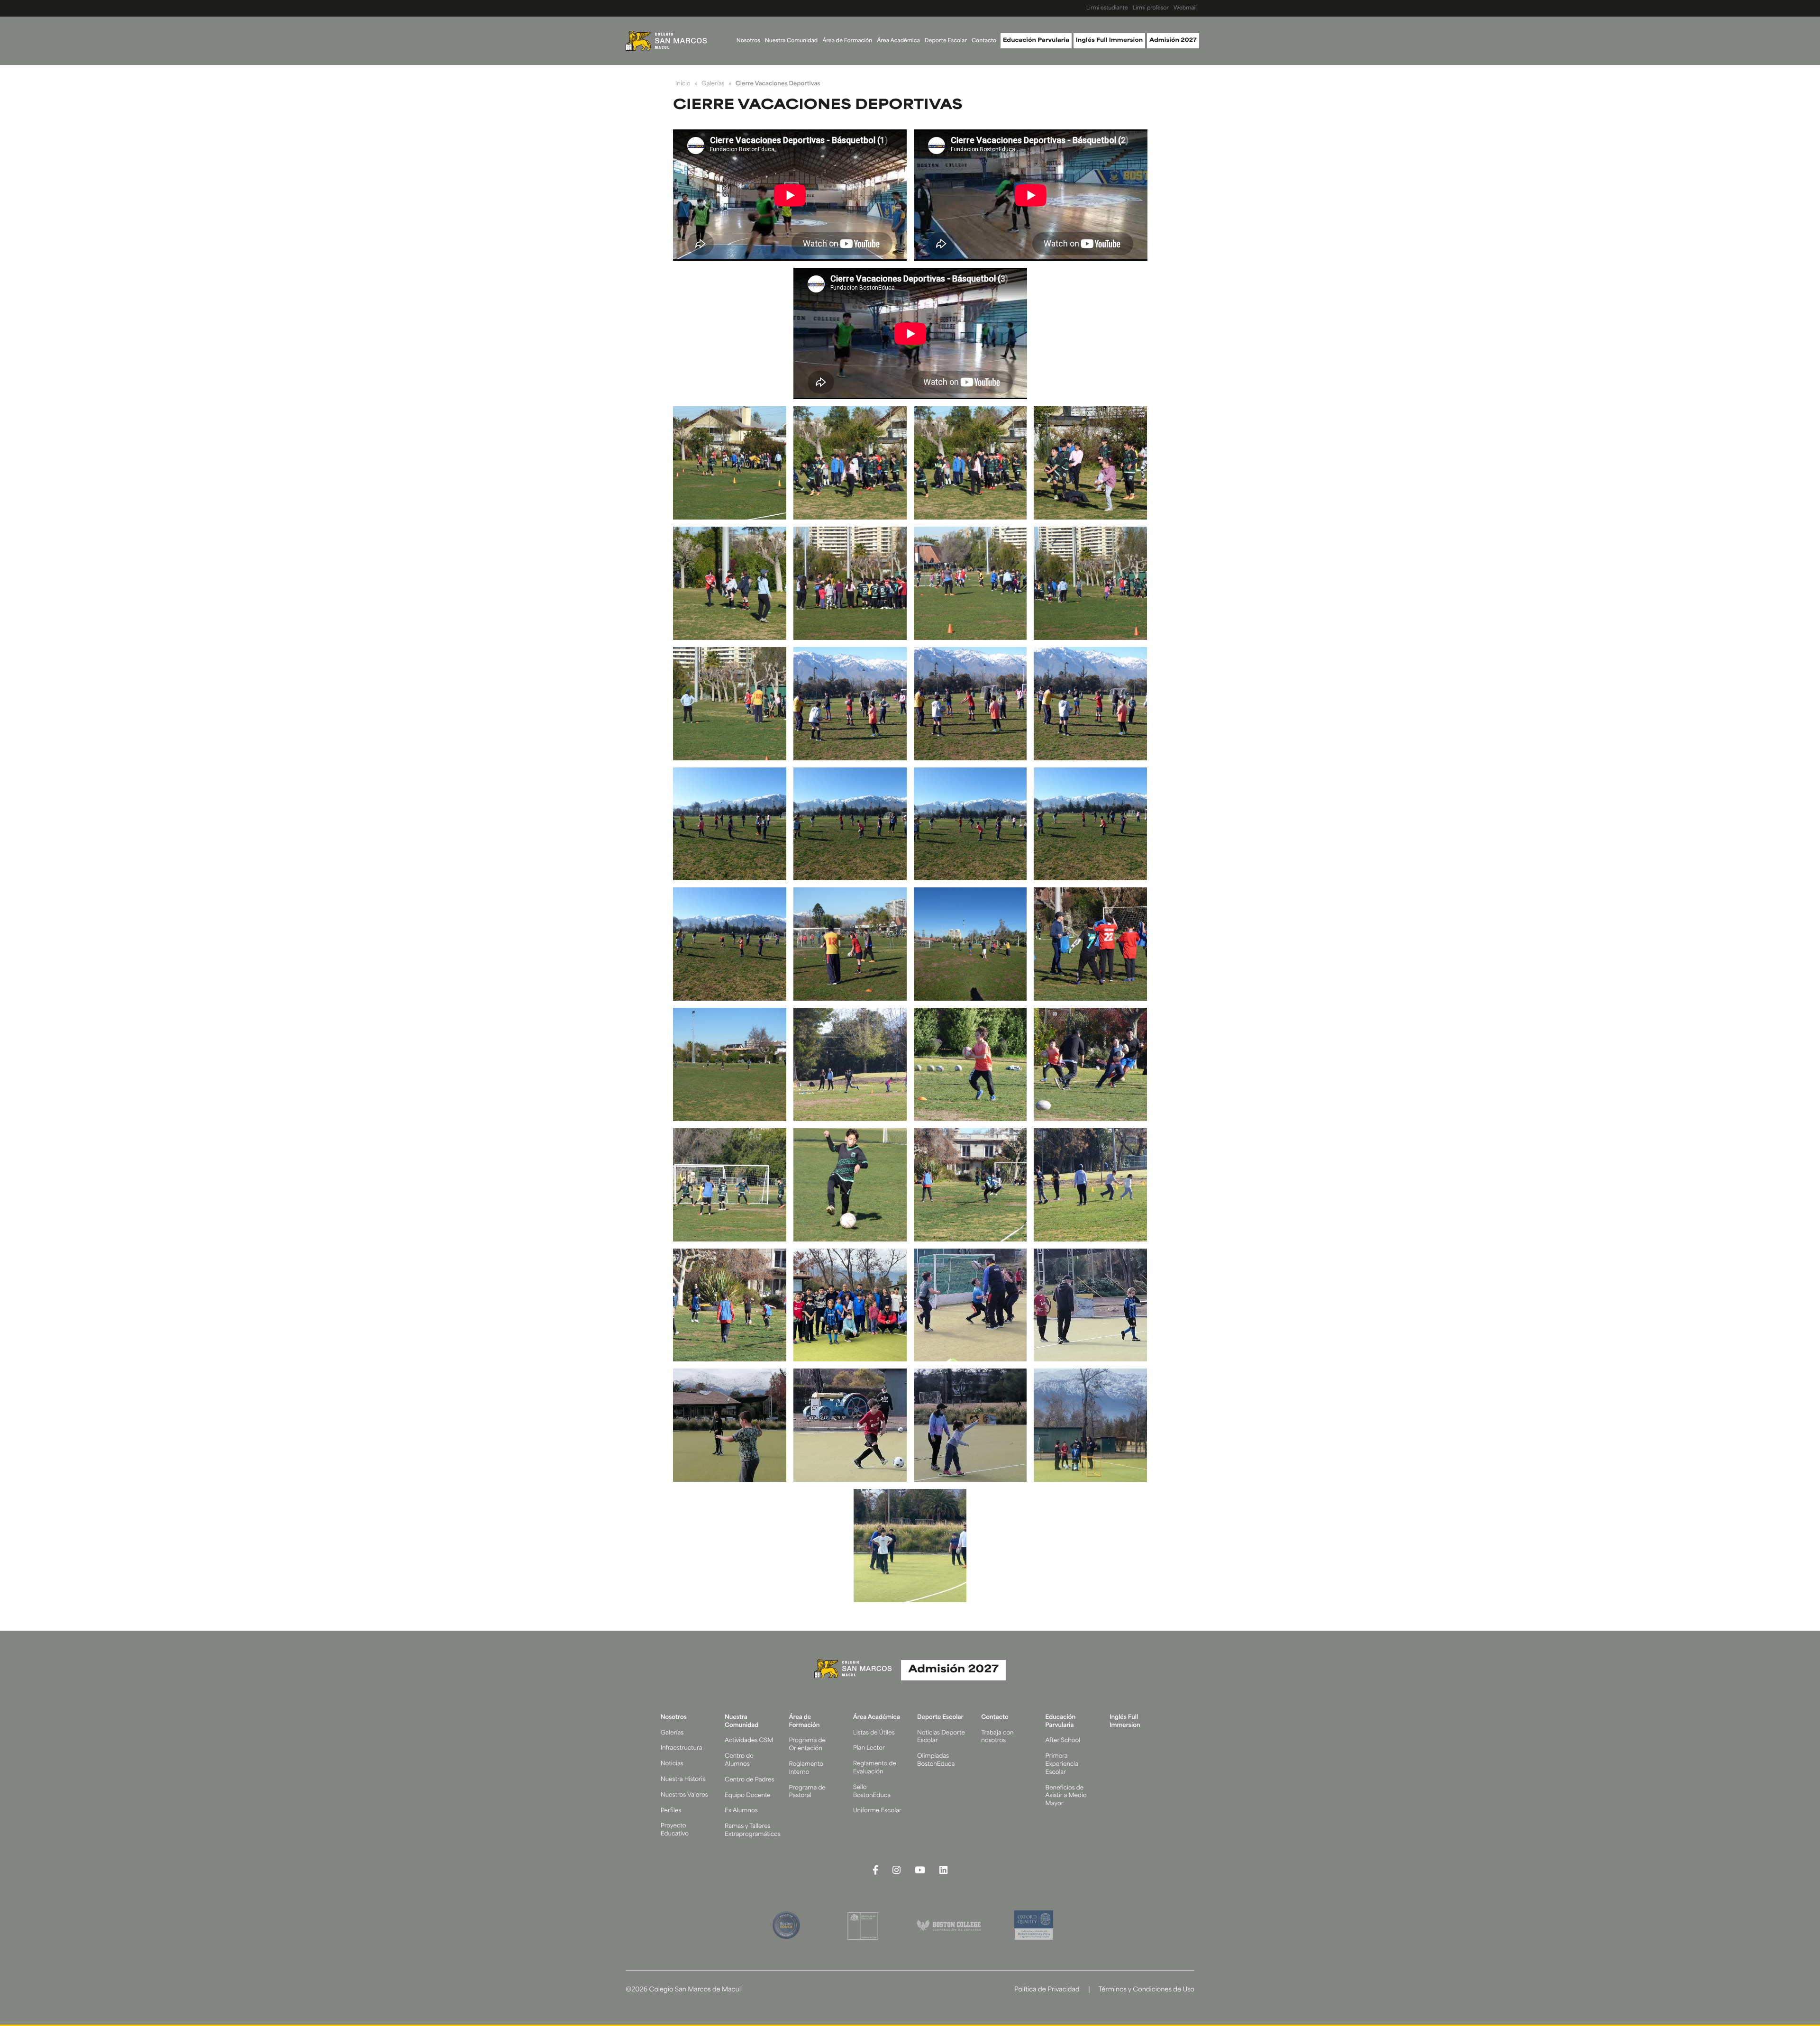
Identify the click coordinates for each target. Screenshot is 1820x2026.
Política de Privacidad (1047, 1990)
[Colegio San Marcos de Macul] (666, 41)
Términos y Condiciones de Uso (1146, 1990)
